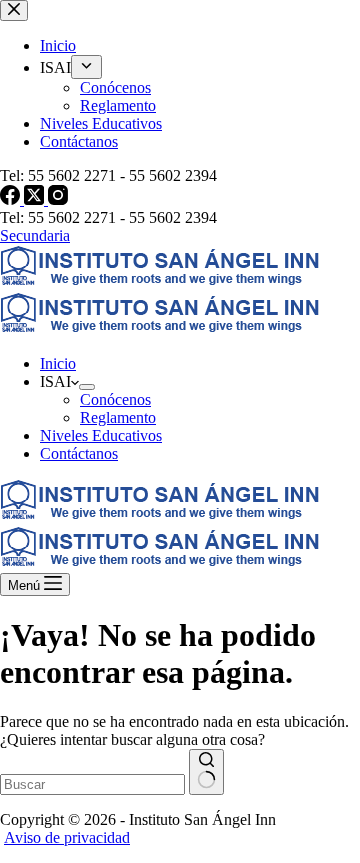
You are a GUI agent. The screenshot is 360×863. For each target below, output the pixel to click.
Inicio (58, 363)
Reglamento (118, 417)
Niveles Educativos (101, 435)
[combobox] (92, 784)
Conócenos (115, 399)
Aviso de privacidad (67, 837)
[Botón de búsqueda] (206, 772)
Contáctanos (79, 453)
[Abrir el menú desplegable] (87, 387)
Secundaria (35, 235)
